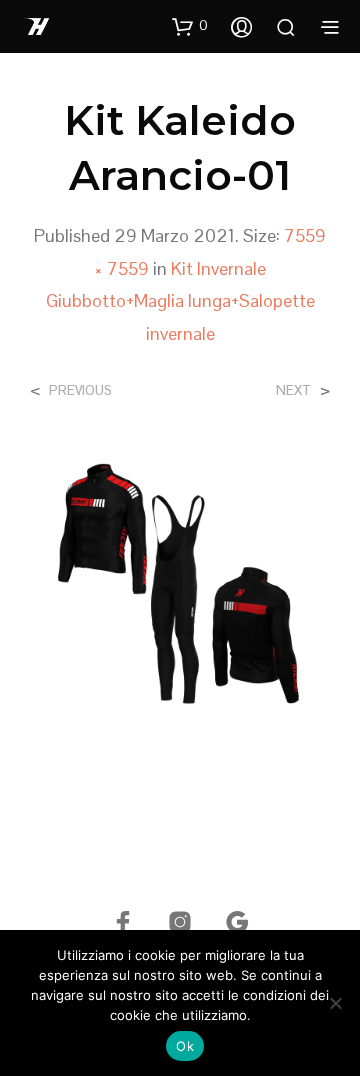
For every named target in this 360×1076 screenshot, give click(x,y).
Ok (185, 1046)
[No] (335, 1003)
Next (293, 390)
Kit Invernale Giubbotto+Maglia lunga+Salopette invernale (180, 301)
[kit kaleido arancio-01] (180, 593)
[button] (190, 26)
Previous (80, 390)
